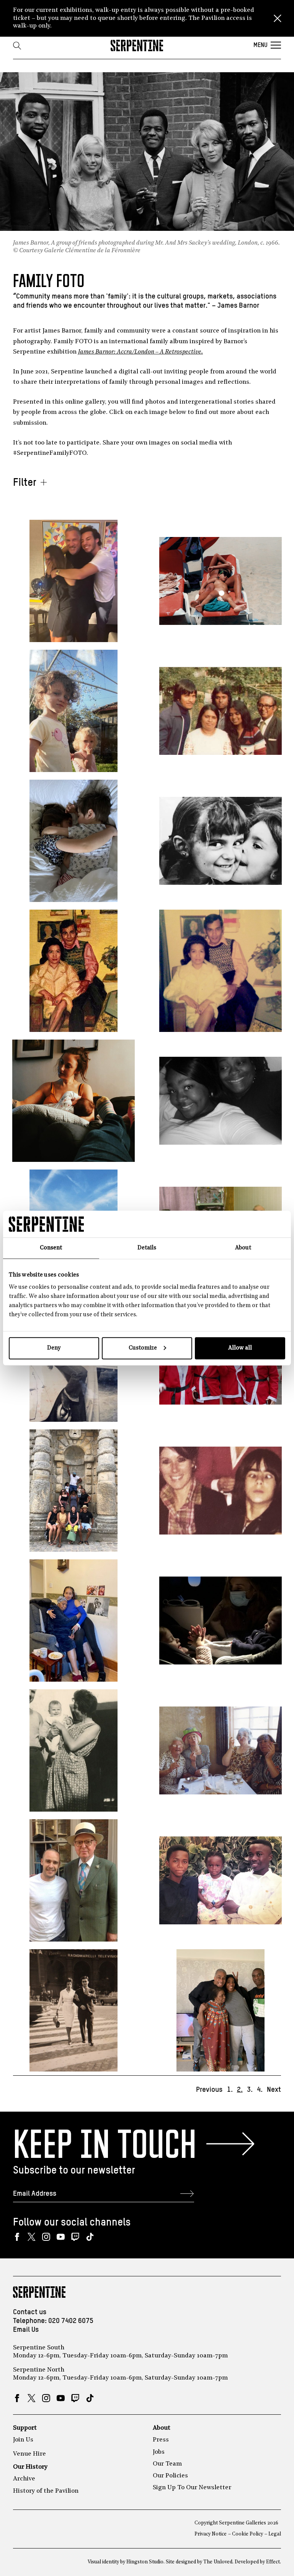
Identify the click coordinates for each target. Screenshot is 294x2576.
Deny (54, 1348)
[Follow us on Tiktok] (90, 2237)
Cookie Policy (247, 2534)
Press (161, 2440)
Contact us (30, 2312)
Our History (30, 2467)
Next (274, 2090)
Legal (275, 2534)
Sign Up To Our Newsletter (192, 2488)
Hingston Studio (145, 2562)
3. (250, 2090)
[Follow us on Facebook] (17, 2237)
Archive (24, 2479)
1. (230, 2090)
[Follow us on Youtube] (61, 2237)
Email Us (26, 2330)
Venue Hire (29, 2454)
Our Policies (170, 2476)
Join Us (23, 2440)
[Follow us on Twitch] (75, 2237)
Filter (25, 483)
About (162, 2428)
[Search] (17, 45)
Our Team (167, 2464)
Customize (143, 1348)
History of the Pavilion (46, 2491)
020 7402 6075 (71, 2321)
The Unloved (218, 2562)
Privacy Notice (211, 2534)
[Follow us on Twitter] (32, 2237)
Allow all (240, 1348)
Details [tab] (147, 1248)
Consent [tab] (51, 1248)
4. (260, 2090)
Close (278, 18)
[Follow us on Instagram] (46, 2237)
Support (25, 2428)
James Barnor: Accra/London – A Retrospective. (140, 352)
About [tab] (243, 1248)
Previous (209, 2090)
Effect (273, 2562)
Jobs (159, 2452)
